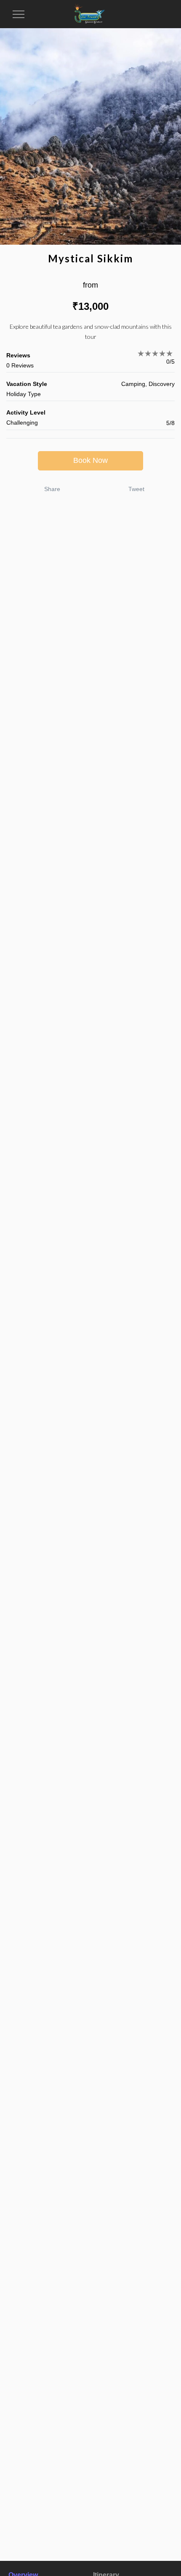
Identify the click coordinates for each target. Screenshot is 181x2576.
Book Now (90, 460)
